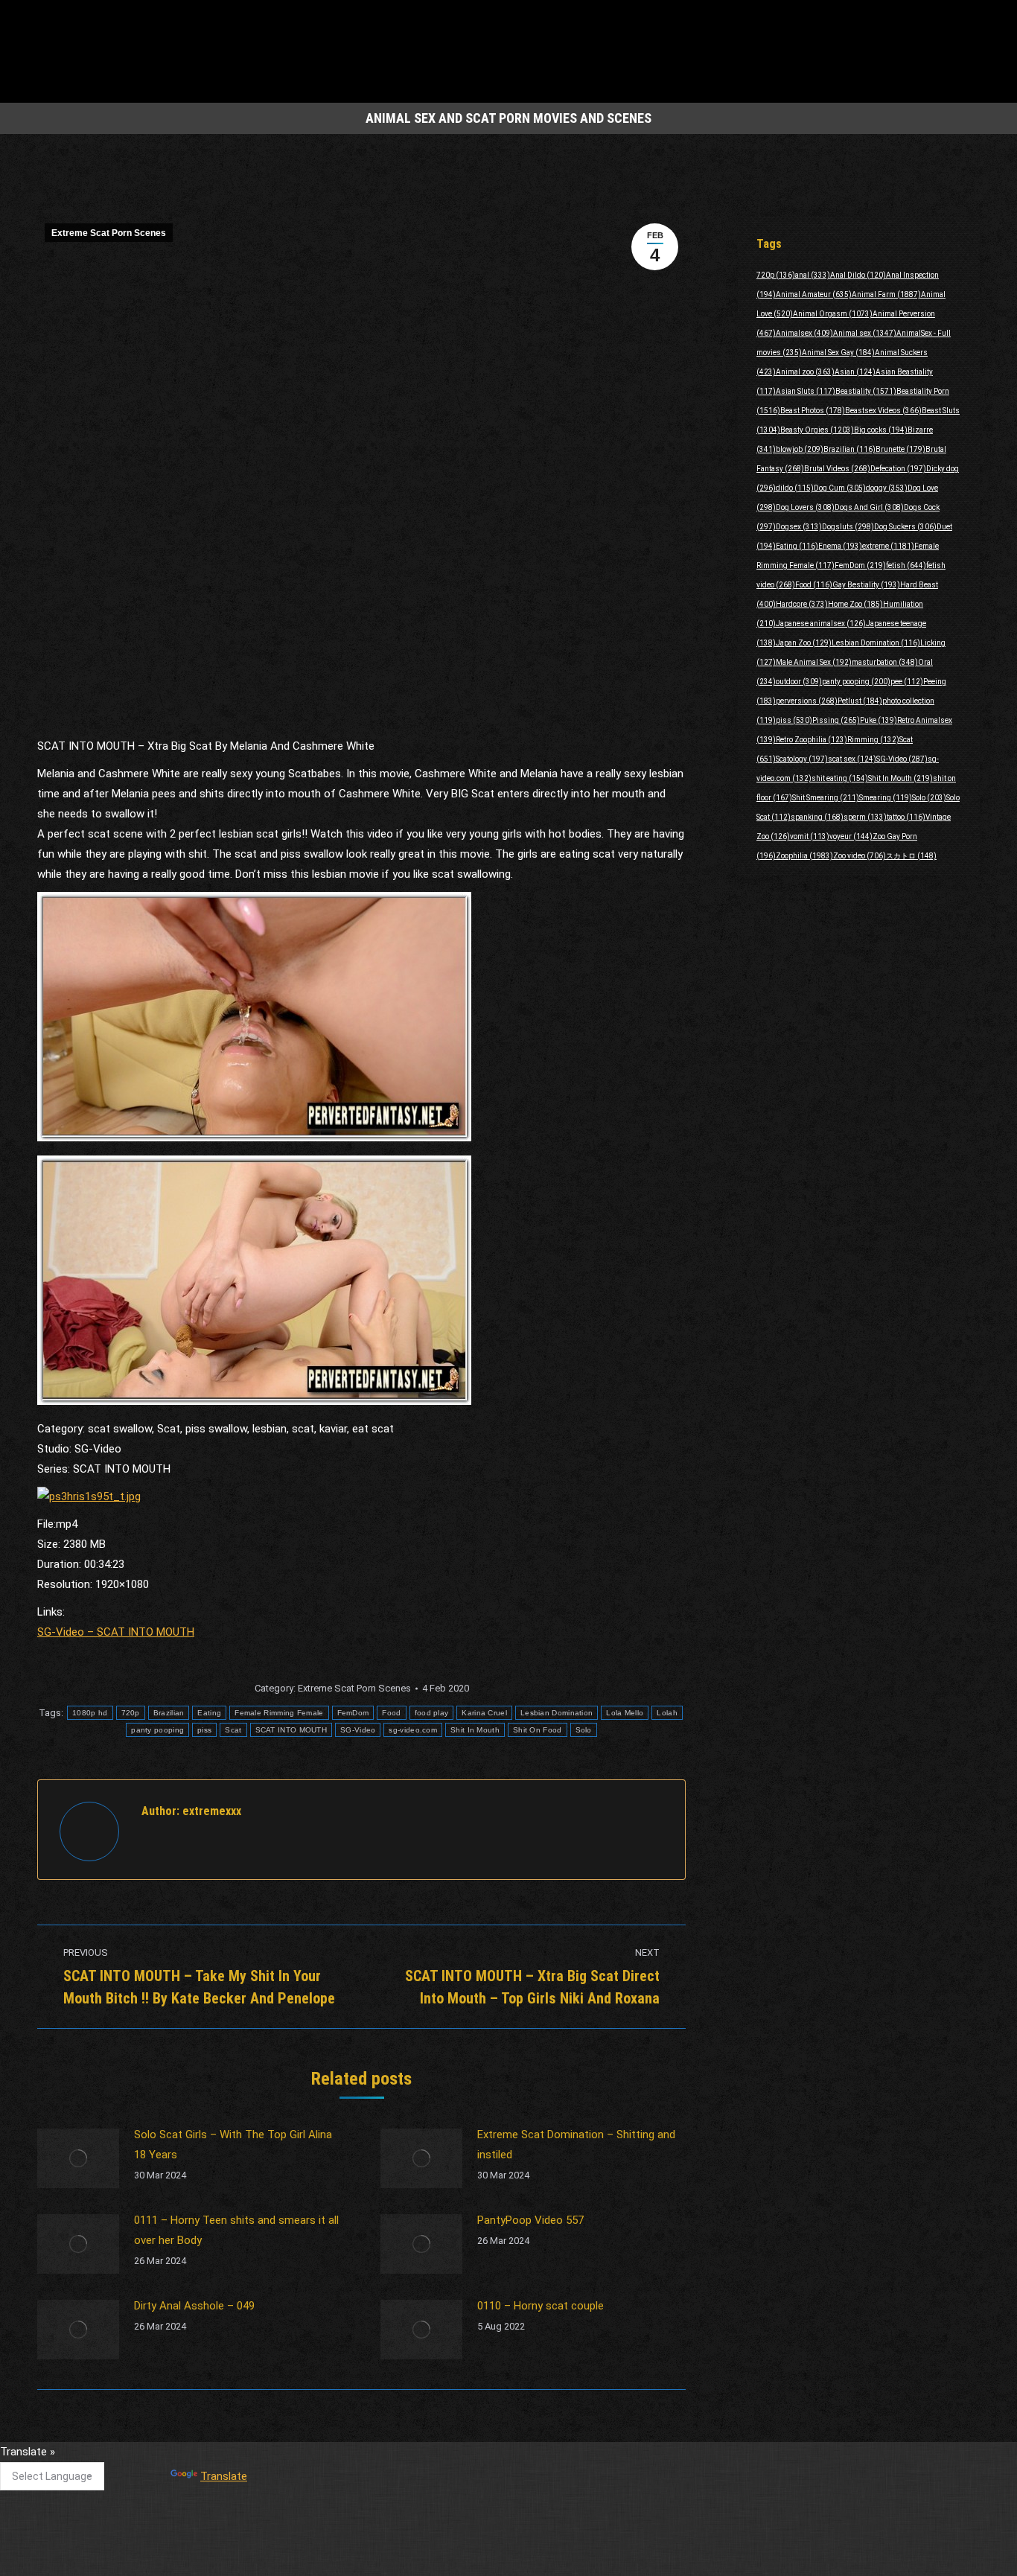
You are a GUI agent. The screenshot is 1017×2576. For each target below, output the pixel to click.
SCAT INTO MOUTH (291, 1730)
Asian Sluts (806, 391)
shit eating (840, 778)
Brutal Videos (837, 469)
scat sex (852, 759)
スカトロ (911, 856)
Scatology (802, 759)
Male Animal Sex (814, 662)
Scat (233, 1730)
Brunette (900, 449)
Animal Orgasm (833, 314)
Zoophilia (804, 856)
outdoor (799, 682)
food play (432, 1713)
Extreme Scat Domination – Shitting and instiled (576, 2145)
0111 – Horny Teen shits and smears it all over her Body (236, 2230)
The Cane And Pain (409, 2458)
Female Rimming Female (279, 1713)
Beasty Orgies (817, 430)
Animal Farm (886, 294)
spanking (817, 817)
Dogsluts (848, 527)
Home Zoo (855, 604)
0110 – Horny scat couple (541, 2306)
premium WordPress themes (440, 2554)
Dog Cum (840, 488)
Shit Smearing (826, 798)
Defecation (898, 469)
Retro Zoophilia (812, 740)
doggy (887, 488)
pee (907, 682)
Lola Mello (625, 1713)
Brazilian (169, 1713)
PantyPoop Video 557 (530, 2220)
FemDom (353, 1713)
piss (204, 1730)
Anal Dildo (858, 275)
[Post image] (78, 2158)
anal (813, 275)
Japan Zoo (804, 643)
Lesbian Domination (557, 1713)
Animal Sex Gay (838, 353)
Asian (855, 372)
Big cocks (881, 430)
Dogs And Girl (869, 507)
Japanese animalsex (821, 624)
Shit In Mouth (475, 1730)
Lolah (667, 1713)
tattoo (906, 817)
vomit (810, 836)
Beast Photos (813, 411)
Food (391, 1713)
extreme (888, 546)
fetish (906, 565)
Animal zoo (805, 372)
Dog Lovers (805, 507)
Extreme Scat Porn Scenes (109, 233)
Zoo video (860, 856)
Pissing (836, 720)
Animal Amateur (814, 294)
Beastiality (866, 391)
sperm (865, 817)
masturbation (885, 662)
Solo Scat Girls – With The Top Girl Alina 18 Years (233, 2145)
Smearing (886, 798)
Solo (584, 1730)
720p (131, 1713)
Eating (209, 1713)
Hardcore (802, 604)
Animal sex (865, 333)
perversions (807, 701)
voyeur (851, 836)
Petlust (860, 701)
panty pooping (157, 1730)
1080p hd (90, 1713)
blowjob (800, 449)
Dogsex (799, 527)
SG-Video (358, 1730)
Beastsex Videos (883, 411)
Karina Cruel (484, 1713)
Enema (840, 546)
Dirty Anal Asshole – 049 (194, 2306)
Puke (879, 720)
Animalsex (804, 333)
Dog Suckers (905, 527)
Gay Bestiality (866, 585)
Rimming (873, 740)
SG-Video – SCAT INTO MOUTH (116, 1632)
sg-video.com (413, 1730)
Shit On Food (538, 1730)
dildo (795, 488)
